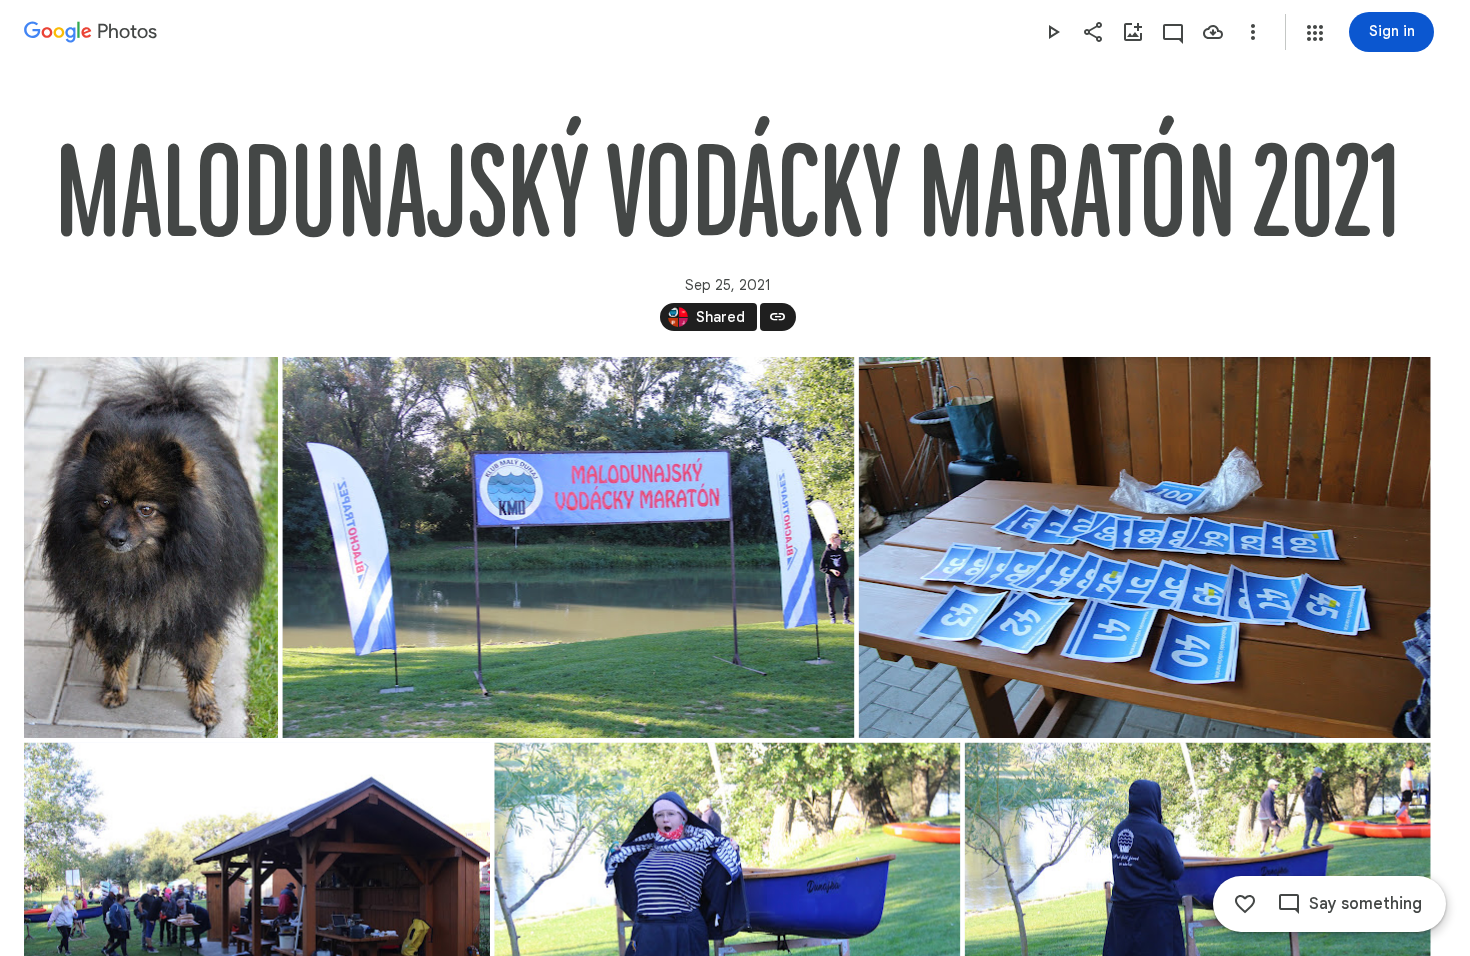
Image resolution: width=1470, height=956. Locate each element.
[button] (1315, 33)
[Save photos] (1213, 32)
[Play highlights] (1053, 32)
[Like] (1245, 904)
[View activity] (1173, 32)
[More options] (1253, 32)
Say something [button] (1365, 904)
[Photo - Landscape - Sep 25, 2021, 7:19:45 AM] (1145, 547)
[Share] (1093, 32)
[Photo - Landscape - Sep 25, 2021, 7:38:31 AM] (568, 547)
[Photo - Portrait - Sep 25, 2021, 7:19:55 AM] (151, 547)
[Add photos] (1133, 32)
